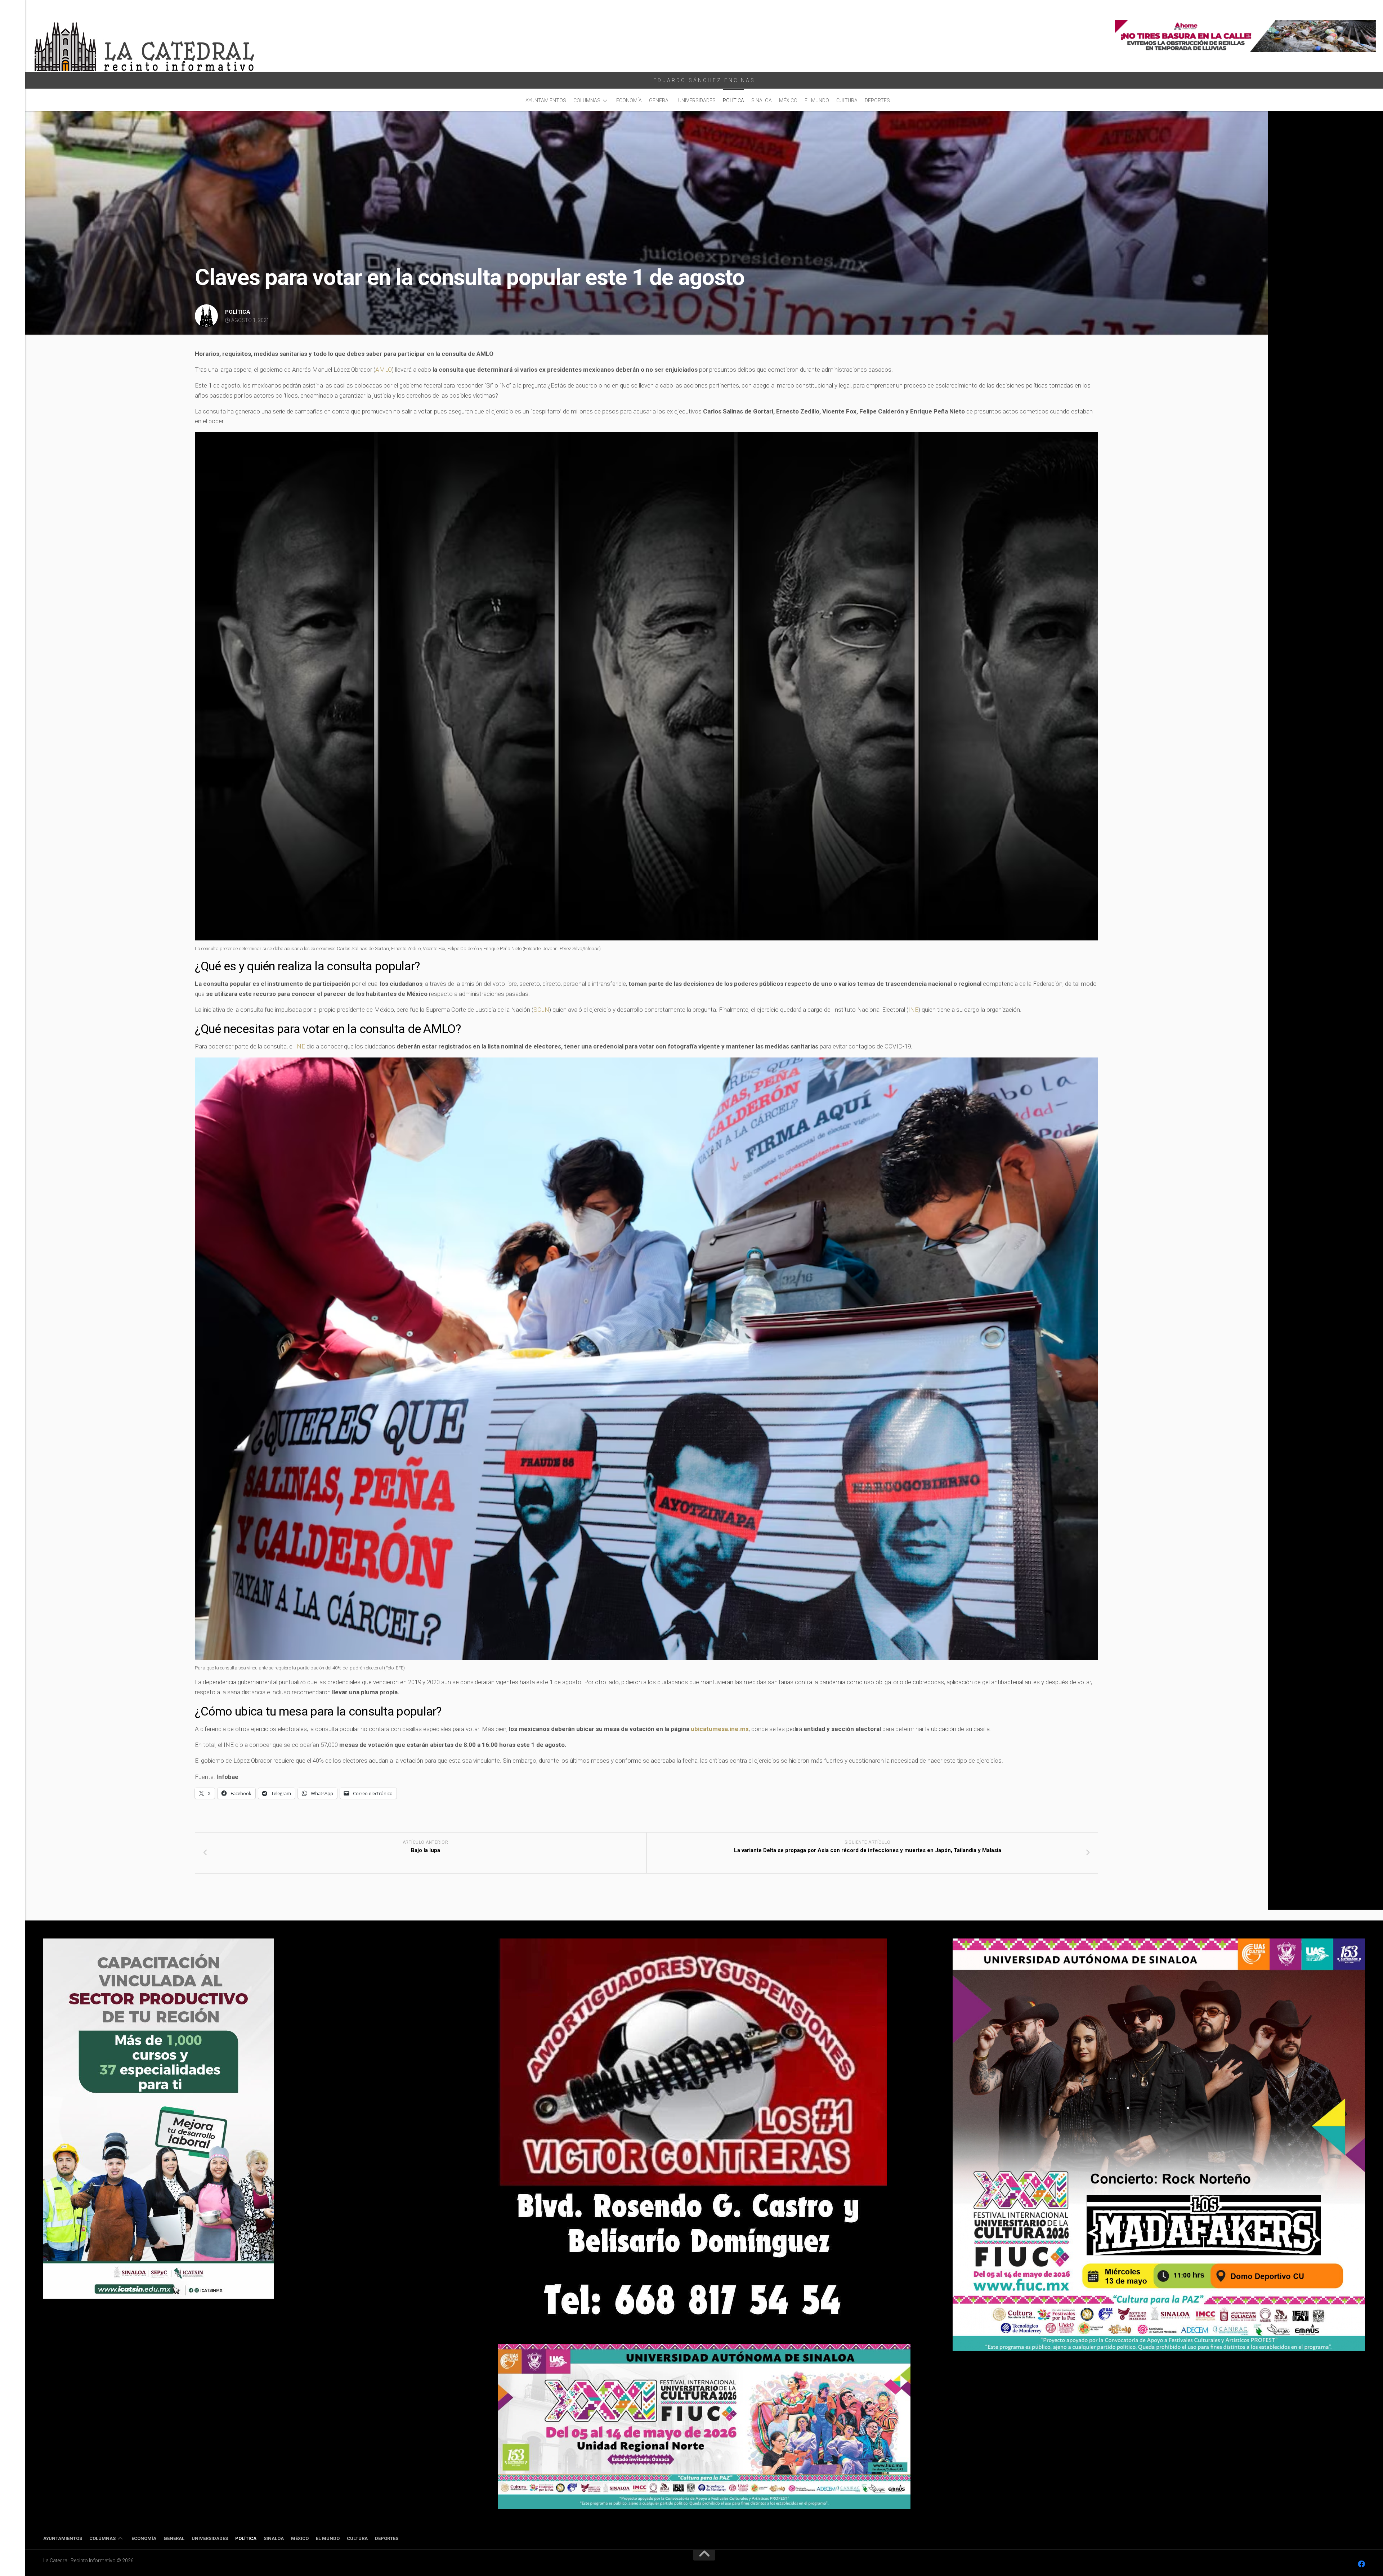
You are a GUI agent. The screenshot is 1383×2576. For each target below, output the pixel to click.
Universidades (697, 100)
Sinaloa (762, 100)
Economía (629, 100)
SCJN (541, 1010)
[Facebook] (1361, 2564)
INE (913, 1010)
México (788, 100)
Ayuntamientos (546, 100)
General (660, 100)
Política (733, 100)
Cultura (847, 100)
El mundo (817, 100)
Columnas (587, 100)
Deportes (877, 100)
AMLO (384, 370)
